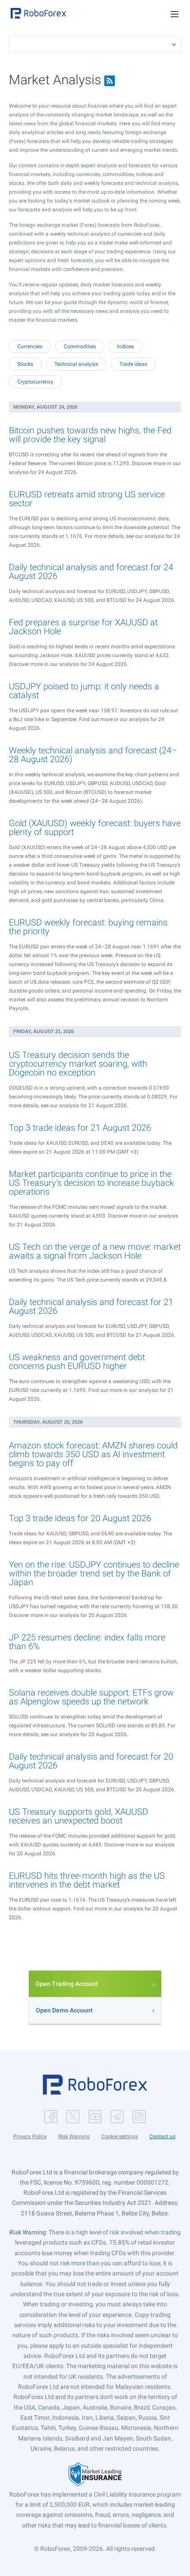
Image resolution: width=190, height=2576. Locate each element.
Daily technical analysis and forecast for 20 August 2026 (91, 1761)
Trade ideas (133, 364)
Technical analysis (76, 364)
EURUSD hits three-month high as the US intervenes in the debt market (87, 1880)
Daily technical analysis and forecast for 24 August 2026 (91, 572)
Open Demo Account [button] (64, 2010)
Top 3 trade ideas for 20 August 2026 (80, 1518)
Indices (125, 346)
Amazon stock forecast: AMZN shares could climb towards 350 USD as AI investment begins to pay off (93, 1454)
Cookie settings (120, 2136)
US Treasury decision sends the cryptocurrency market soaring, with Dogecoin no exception (78, 1064)
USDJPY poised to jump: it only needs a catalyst (84, 691)
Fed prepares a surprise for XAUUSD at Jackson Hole (83, 627)
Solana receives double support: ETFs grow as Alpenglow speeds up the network (91, 1697)
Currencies (30, 346)
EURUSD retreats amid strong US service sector (87, 499)
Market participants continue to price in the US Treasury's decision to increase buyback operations (91, 1183)
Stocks (25, 364)
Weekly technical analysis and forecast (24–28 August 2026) (93, 755)
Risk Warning (74, 2136)
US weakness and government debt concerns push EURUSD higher (77, 1361)
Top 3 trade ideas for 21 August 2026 (80, 1128)
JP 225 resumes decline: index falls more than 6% (87, 1642)
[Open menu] (175, 14)
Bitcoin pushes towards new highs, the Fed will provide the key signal (90, 435)
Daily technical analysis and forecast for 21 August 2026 (91, 1306)
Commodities (80, 346)
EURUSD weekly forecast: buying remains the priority (88, 927)
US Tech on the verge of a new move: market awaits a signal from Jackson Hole (95, 1251)
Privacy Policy (30, 2136)
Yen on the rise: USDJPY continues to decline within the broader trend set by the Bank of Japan (94, 1573)
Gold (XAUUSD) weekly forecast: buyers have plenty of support (95, 827)
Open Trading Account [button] (67, 1984)
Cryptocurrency (35, 382)
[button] (38, 13)
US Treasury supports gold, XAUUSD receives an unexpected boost (78, 1816)
